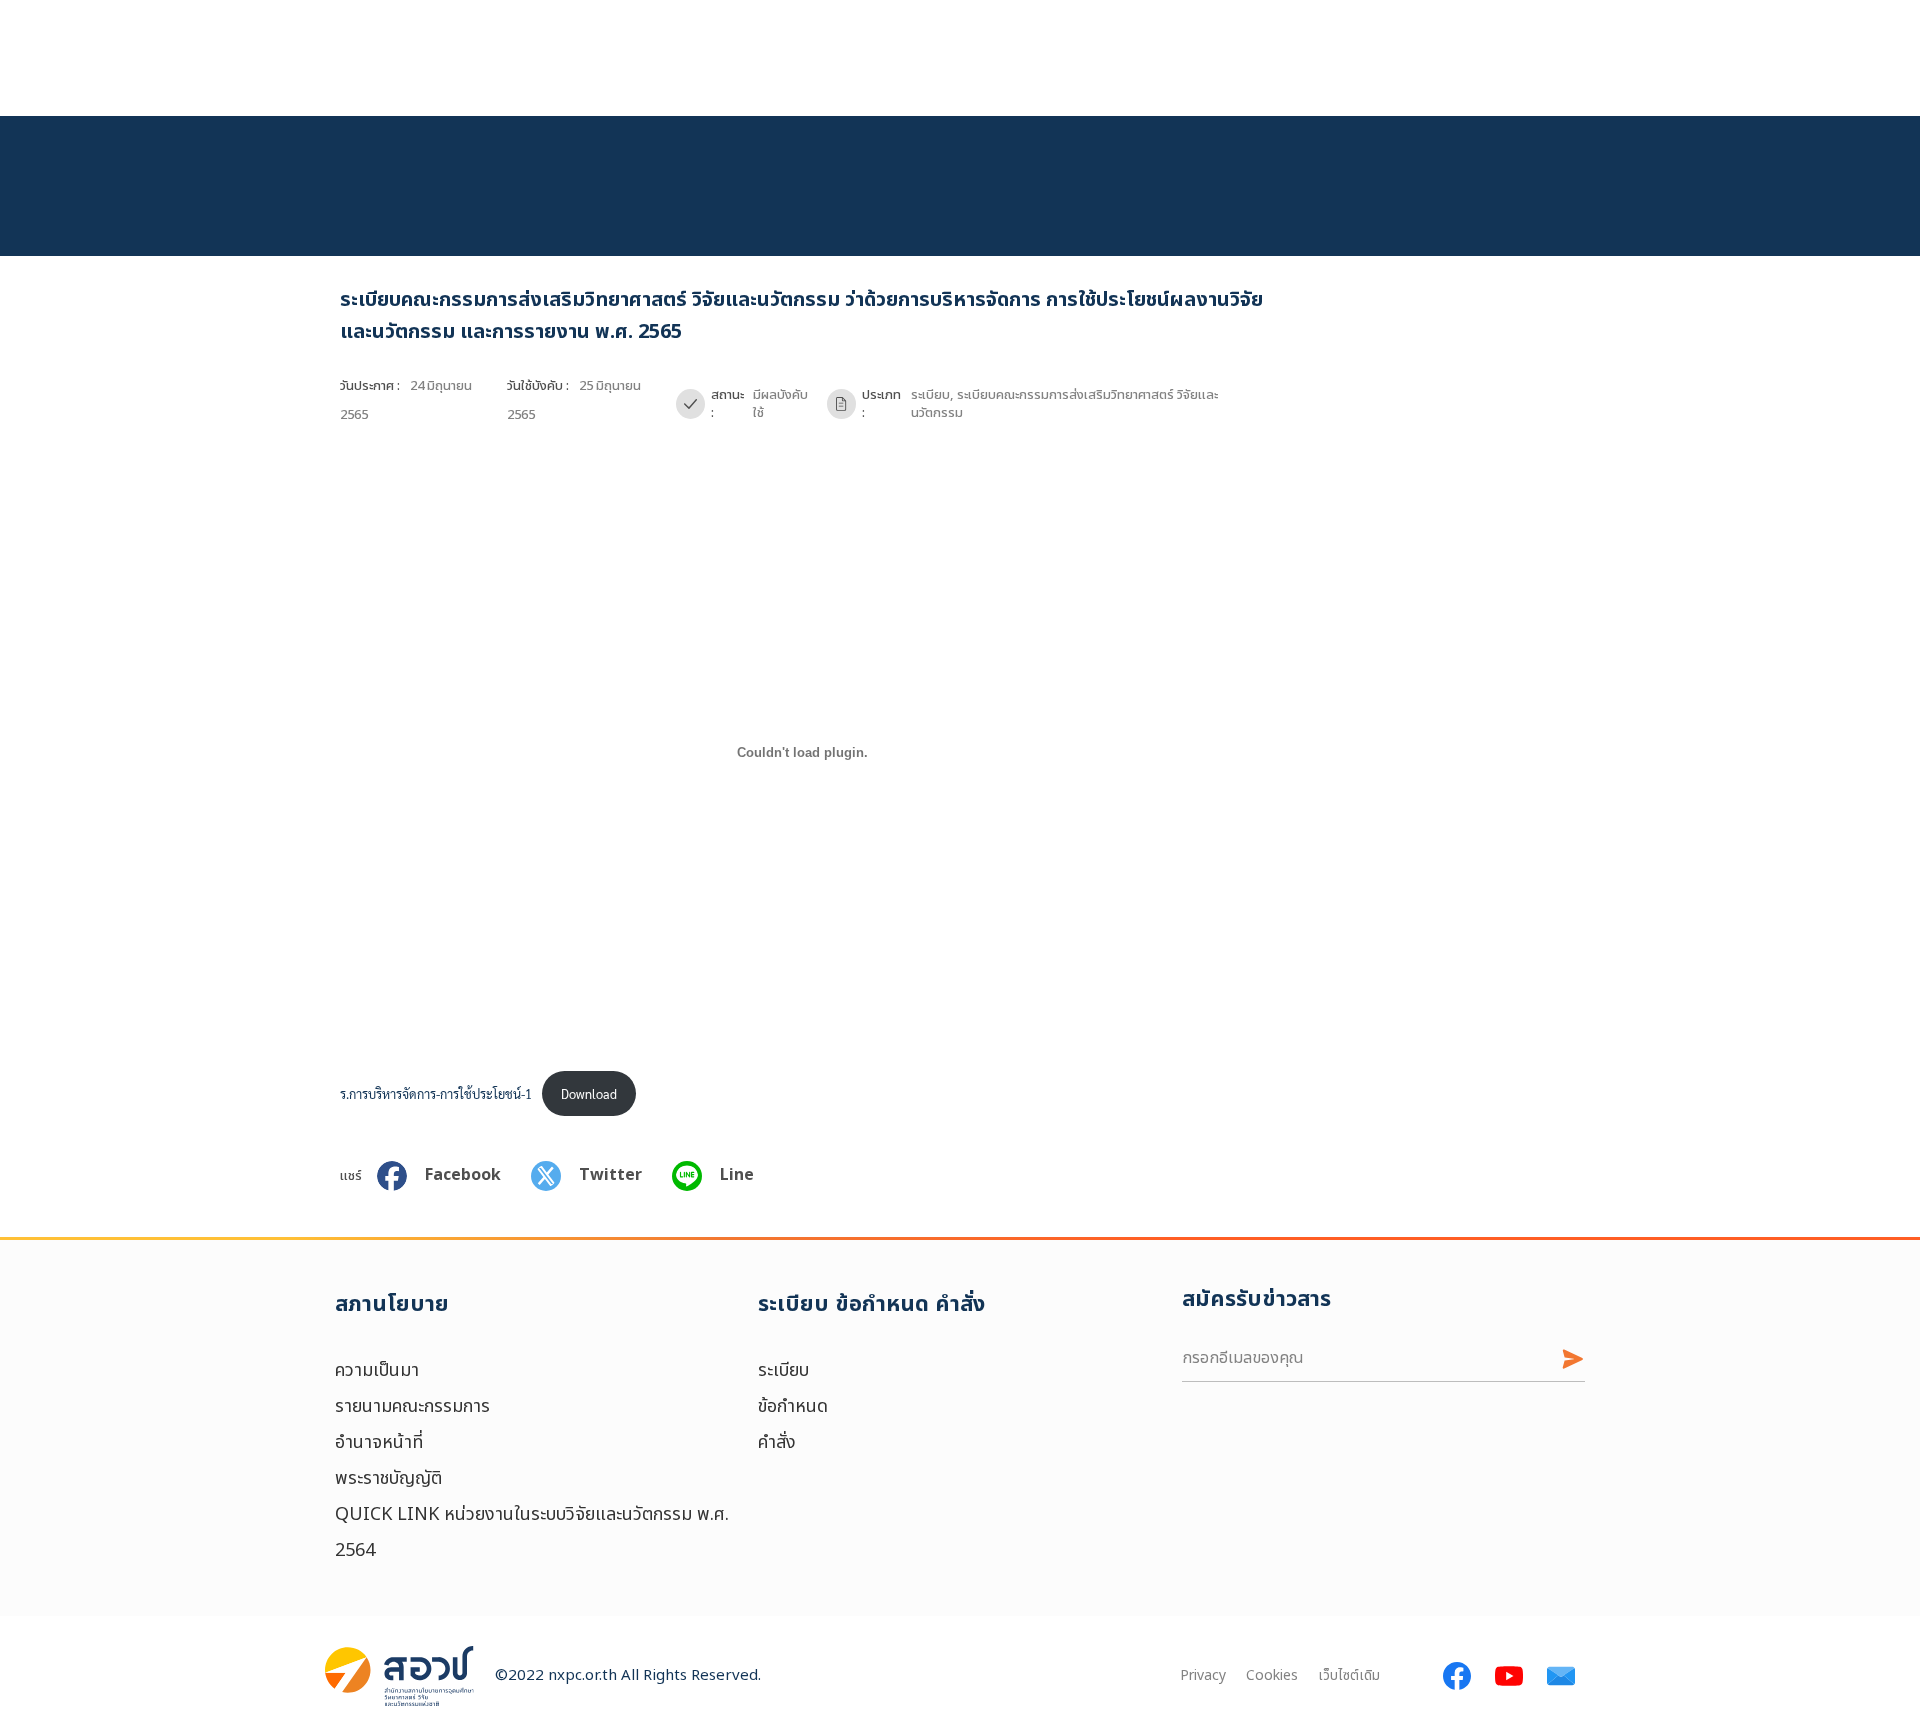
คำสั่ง (777, 1442)
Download (589, 1093)
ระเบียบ (783, 1370)
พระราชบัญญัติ (388, 1478)
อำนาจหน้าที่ (379, 1442)
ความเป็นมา (377, 1370)
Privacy (1203, 1676)
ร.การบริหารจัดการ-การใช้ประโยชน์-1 (436, 1093)
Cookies (1272, 1676)
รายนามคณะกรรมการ (412, 1406)
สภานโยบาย (392, 1304)
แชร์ (351, 1176)
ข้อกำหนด (793, 1406)
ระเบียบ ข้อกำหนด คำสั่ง (871, 1304)
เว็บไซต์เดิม (1349, 1676)
